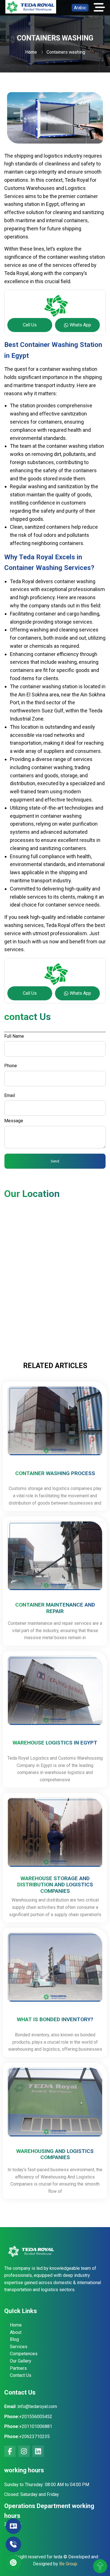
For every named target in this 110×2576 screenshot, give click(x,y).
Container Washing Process (55, 1473)
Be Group (68, 2564)
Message (14, 1121)
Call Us (30, 325)
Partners (18, 2368)
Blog (14, 2339)
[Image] (31, 12)
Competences (24, 2354)
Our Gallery (21, 2361)
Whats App (80, 325)
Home (31, 52)
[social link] (10, 2451)
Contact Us (21, 2375)
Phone (11, 1066)
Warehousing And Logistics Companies (55, 2154)
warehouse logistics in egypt (55, 1743)
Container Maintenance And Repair (55, 1608)
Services (19, 2347)
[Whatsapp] (13, 2563)
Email (10, 1095)
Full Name (14, 1036)
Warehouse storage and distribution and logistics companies (55, 1885)
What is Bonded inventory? (55, 2020)
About (16, 2332)
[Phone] (13, 2544)
